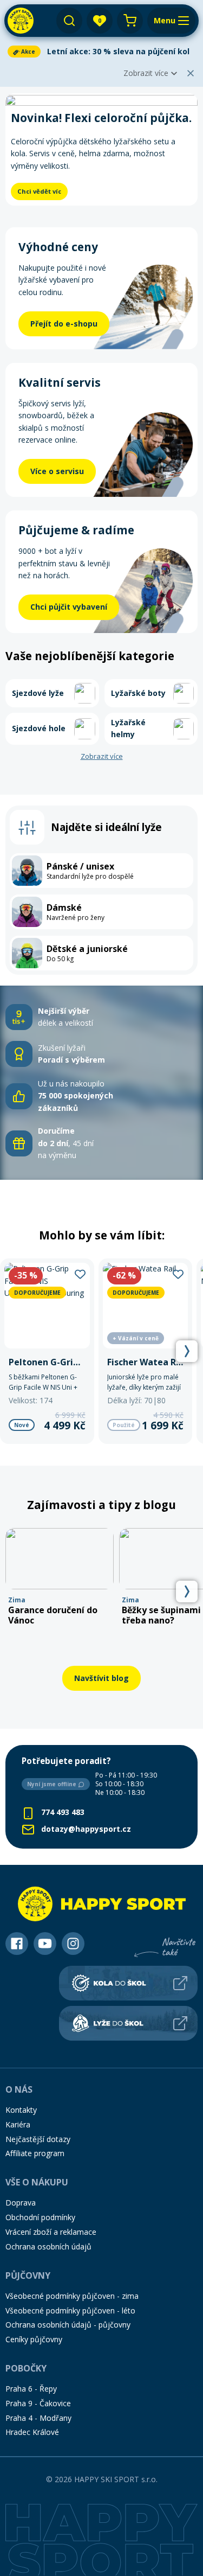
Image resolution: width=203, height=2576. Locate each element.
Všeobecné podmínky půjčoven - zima (72, 2296)
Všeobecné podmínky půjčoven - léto (70, 2310)
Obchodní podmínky (40, 2217)
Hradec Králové (32, 2432)
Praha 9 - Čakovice (38, 2403)
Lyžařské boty (138, 693)
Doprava (21, 2203)
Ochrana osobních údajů (48, 2246)
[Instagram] (73, 1944)
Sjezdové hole (39, 728)
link (6, 1004)
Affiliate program (35, 2153)
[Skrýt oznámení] (191, 73)
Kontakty (21, 2110)
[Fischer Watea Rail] (146, 1351)
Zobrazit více (146, 73)
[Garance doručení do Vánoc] (60, 1577)
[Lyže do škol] (128, 2023)
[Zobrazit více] (101, 52)
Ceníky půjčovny (34, 2339)
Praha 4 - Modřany (38, 2418)
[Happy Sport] (21, 21)
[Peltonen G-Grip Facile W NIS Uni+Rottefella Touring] (47, 1351)
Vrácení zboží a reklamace (51, 2232)
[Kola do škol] (128, 1983)
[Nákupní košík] (130, 21)
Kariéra (18, 2124)
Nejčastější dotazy (38, 2139)
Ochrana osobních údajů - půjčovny (68, 2325)
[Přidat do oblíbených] (80, 1273)
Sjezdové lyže (38, 693)
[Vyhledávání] (69, 21)
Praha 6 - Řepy (31, 2389)
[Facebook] (17, 1944)
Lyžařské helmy (128, 728)
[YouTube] (45, 1944)
